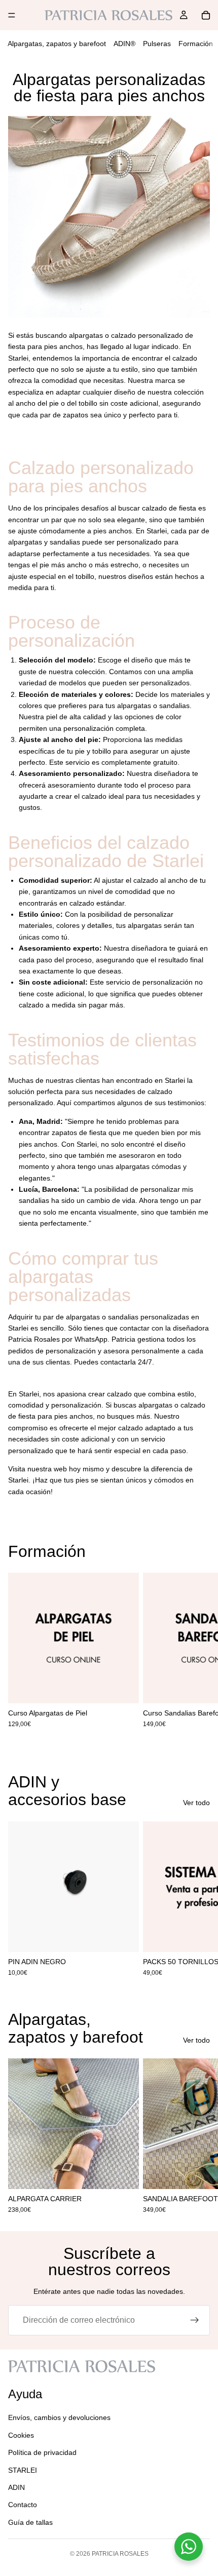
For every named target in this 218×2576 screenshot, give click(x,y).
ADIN (16, 2487)
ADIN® (124, 44)
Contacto (23, 2505)
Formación (196, 44)
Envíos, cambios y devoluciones (59, 2417)
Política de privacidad (42, 2452)
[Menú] (12, 15)
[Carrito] (206, 15)
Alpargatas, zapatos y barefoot (57, 44)
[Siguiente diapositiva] (199, 1656)
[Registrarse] (195, 2320)
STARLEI (23, 2470)
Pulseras (157, 44)
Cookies (21, 2435)
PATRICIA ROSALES (120, 2554)
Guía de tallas (30, 2522)
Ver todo (196, 1803)
